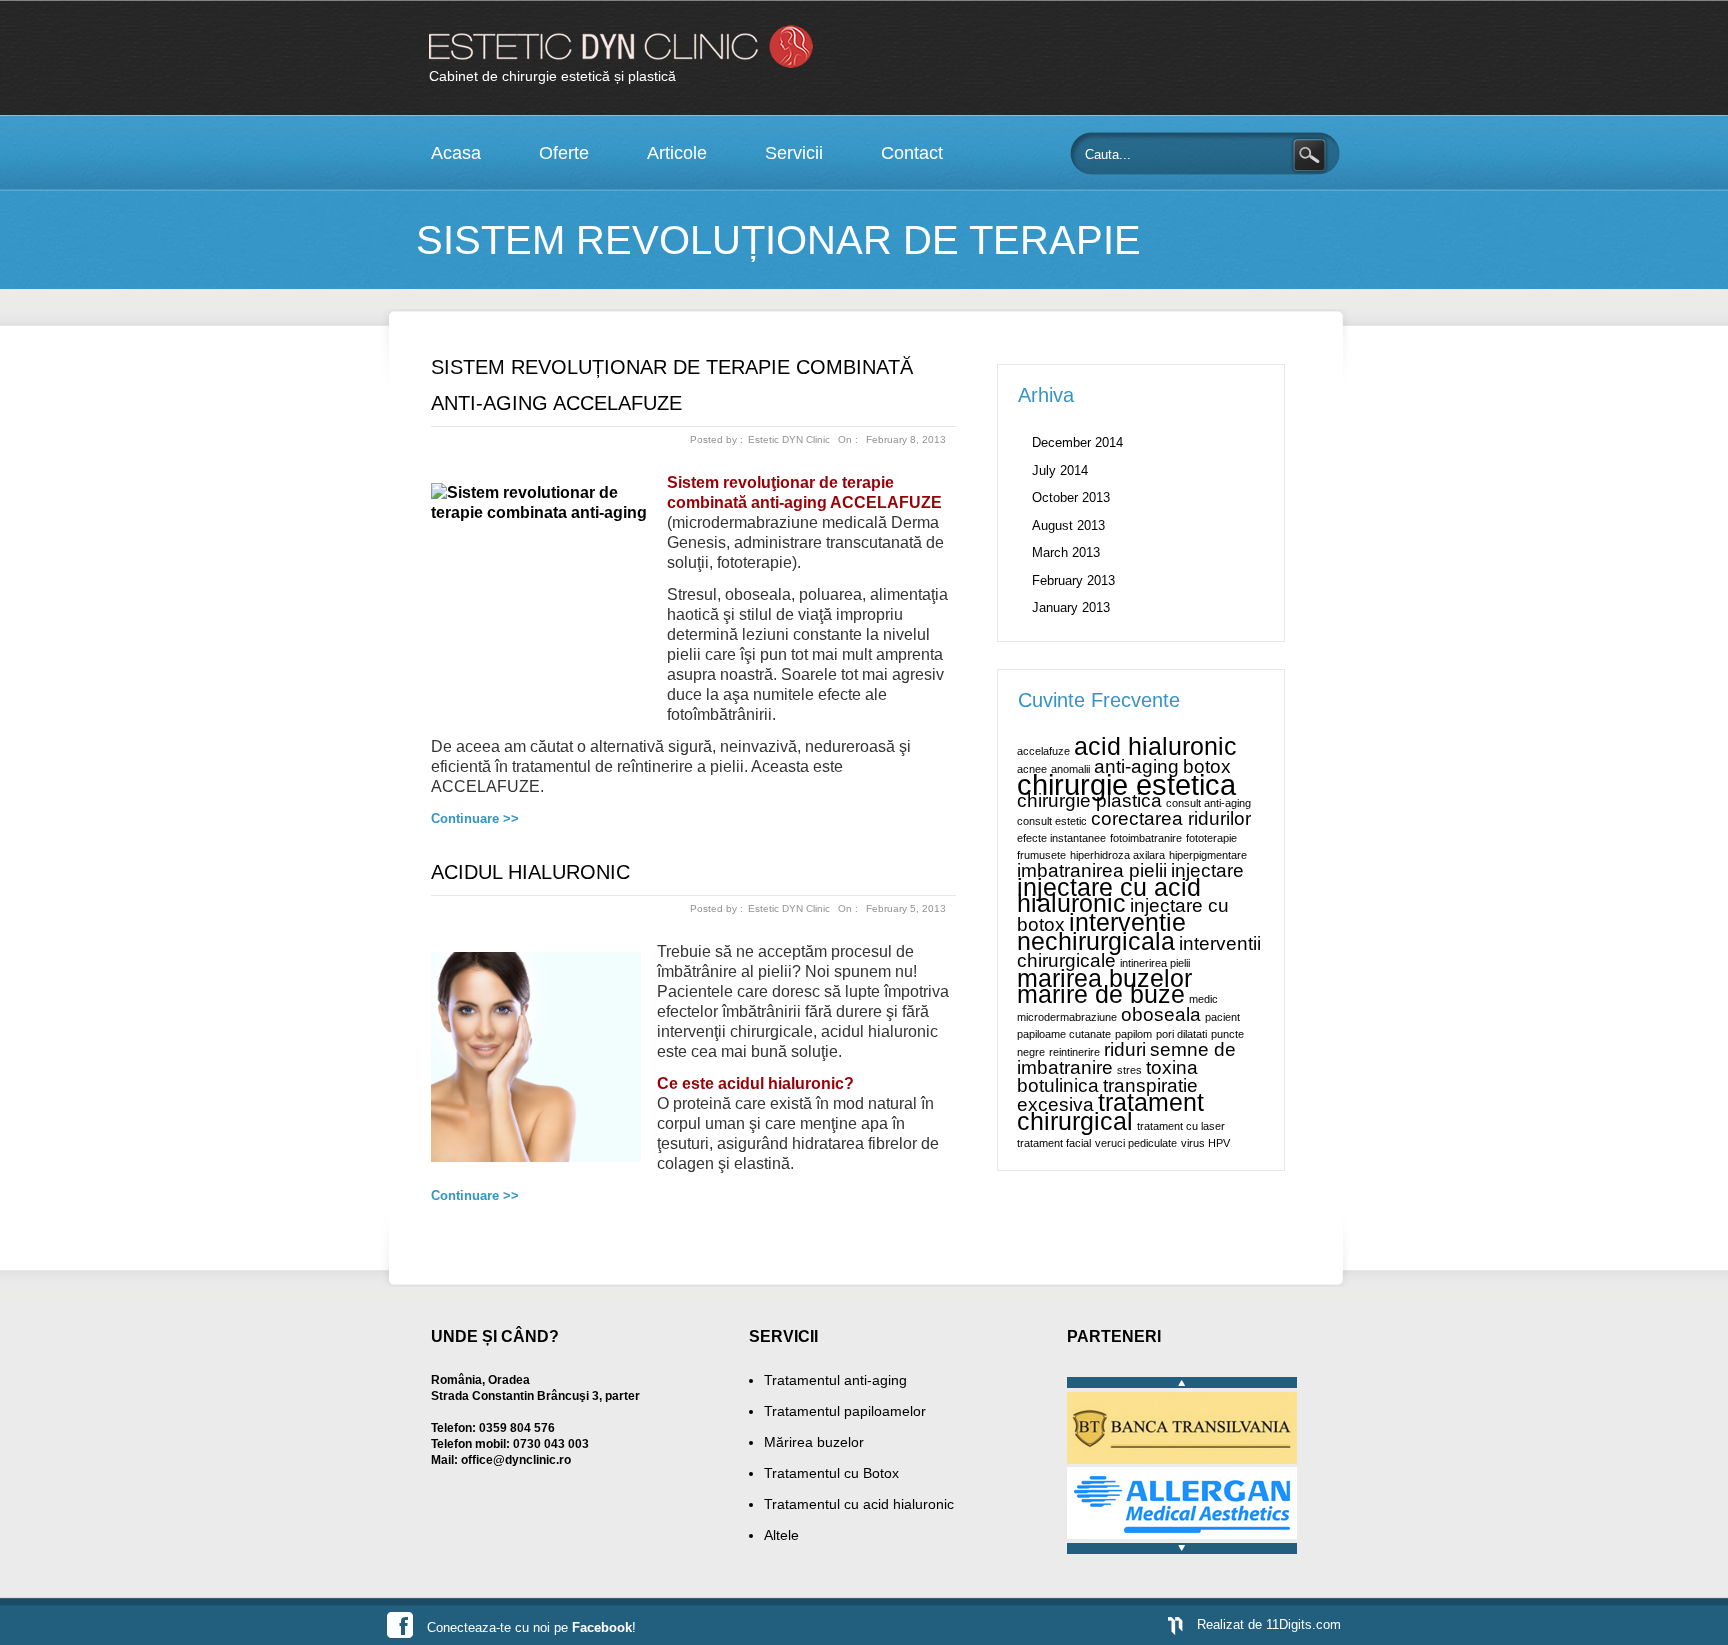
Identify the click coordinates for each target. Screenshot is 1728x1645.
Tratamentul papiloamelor (845, 1411)
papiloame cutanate (1064, 1034)
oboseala (1161, 1014)
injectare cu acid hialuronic (1109, 895)
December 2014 (1077, 442)
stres (1129, 1070)
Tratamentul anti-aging (835, 1380)
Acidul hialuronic (530, 872)
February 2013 (1073, 580)
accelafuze (1043, 751)
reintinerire (1074, 1052)
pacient (1222, 1017)
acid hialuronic (1155, 746)
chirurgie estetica (1126, 784)
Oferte (564, 153)
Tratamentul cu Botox (831, 1473)
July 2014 (1060, 470)
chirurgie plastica (1089, 800)
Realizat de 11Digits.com (1269, 1624)
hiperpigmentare (1208, 855)
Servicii (794, 153)
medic (1203, 999)
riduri (1125, 1049)
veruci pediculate (1136, 1143)
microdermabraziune (1067, 1017)
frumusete (1041, 855)
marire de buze (1101, 994)
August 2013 (1068, 525)
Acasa (456, 153)
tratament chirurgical (1110, 1112)
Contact (912, 153)
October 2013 (1071, 497)
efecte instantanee (1061, 838)
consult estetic (1052, 821)
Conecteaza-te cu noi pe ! (531, 1627)
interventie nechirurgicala (1101, 932)
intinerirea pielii (1155, 963)
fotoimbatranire (1146, 838)
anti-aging (1136, 766)
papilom (1133, 1034)
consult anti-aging (1208, 803)
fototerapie (1211, 838)
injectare (1207, 870)
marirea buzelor (1104, 978)
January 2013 (1071, 607)
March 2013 (1066, 552)
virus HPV (1205, 1143)
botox (1207, 766)
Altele (781, 1535)
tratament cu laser (1181, 1126)
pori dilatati (1181, 1034)
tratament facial (1054, 1143)
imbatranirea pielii (1092, 870)
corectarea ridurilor (1171, 818)
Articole (677, 153)
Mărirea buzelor (814, 1442)
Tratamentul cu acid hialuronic (859, 1504)
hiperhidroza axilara (1117, 855)
